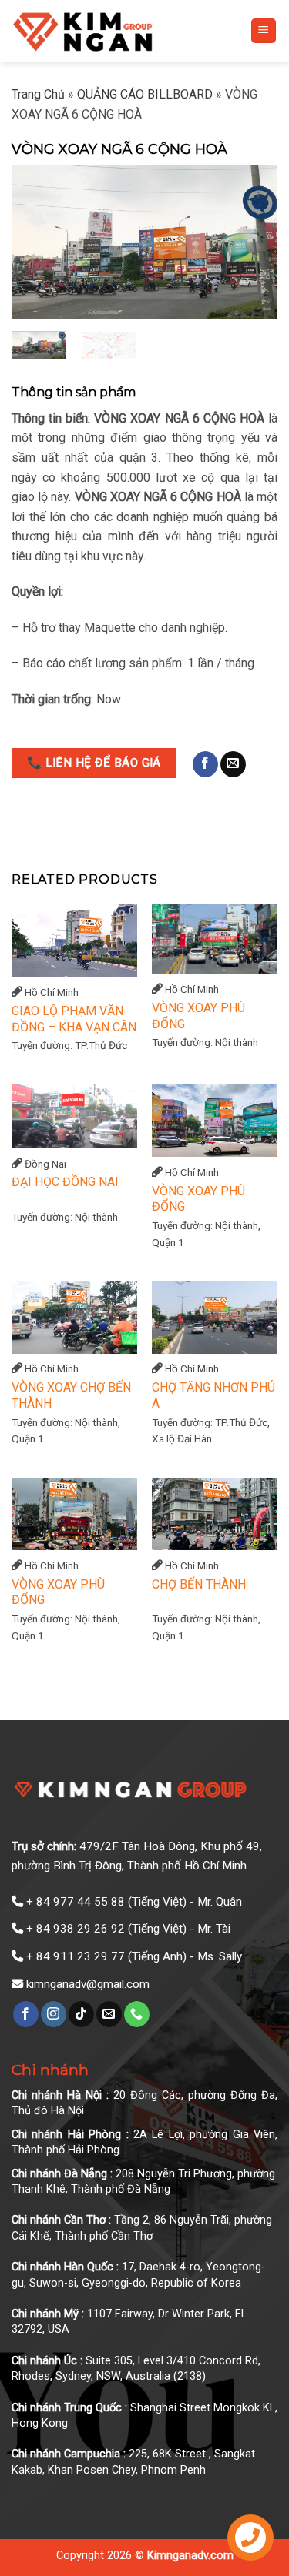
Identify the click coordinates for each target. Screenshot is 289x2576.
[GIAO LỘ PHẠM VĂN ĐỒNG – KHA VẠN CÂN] (74, 941)
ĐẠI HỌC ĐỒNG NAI (65, 1182)
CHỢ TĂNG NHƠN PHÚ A (213, 1395)
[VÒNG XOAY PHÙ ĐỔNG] (215, 939)
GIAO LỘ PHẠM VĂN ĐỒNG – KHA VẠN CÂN (74, 1019)
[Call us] (137, 2014)
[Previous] (36, 242)
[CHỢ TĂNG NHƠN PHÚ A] (215, 1317)
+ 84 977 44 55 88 (76, 1902)
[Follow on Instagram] (54, 2014)
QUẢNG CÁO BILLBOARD (145, 94)
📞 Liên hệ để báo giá (94, 763)
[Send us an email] (233, 764)
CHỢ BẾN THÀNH (199, 1584)
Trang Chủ (38, 94)
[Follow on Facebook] (205, 764)
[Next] (253, 242)
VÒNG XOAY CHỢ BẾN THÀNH (71, 1395)
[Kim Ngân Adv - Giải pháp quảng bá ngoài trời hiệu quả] (119, 31)
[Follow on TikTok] (81, 2014)
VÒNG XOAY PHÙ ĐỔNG (198, 1016)
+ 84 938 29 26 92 (76, 1929)
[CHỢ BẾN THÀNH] (215, 1514)
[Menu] (264, 31)
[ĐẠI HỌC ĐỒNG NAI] (74, 1116)
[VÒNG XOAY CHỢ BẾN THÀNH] (74, 1317)
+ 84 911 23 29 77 (76, 1956)
